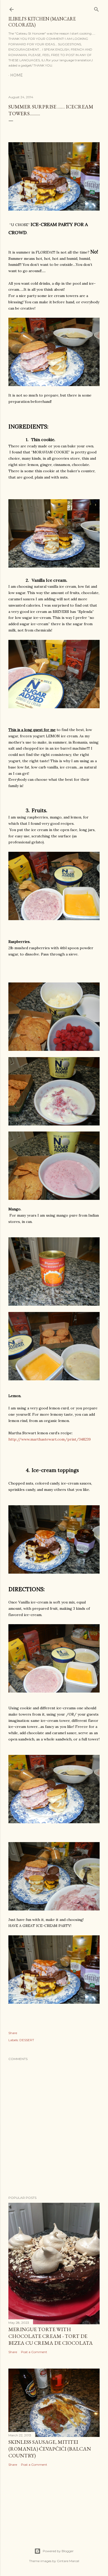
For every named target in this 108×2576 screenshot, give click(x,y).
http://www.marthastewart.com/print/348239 (50, 1439)
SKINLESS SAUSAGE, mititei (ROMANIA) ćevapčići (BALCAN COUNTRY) (50, 2449)
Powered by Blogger (58, 2551)
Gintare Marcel (68, 2561)
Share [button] (13, 2033)
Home (17, 75)
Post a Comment (34, 2352)
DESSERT (27, 2040)
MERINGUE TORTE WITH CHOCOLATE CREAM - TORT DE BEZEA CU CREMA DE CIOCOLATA (51, 2336)
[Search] (96, 8)
